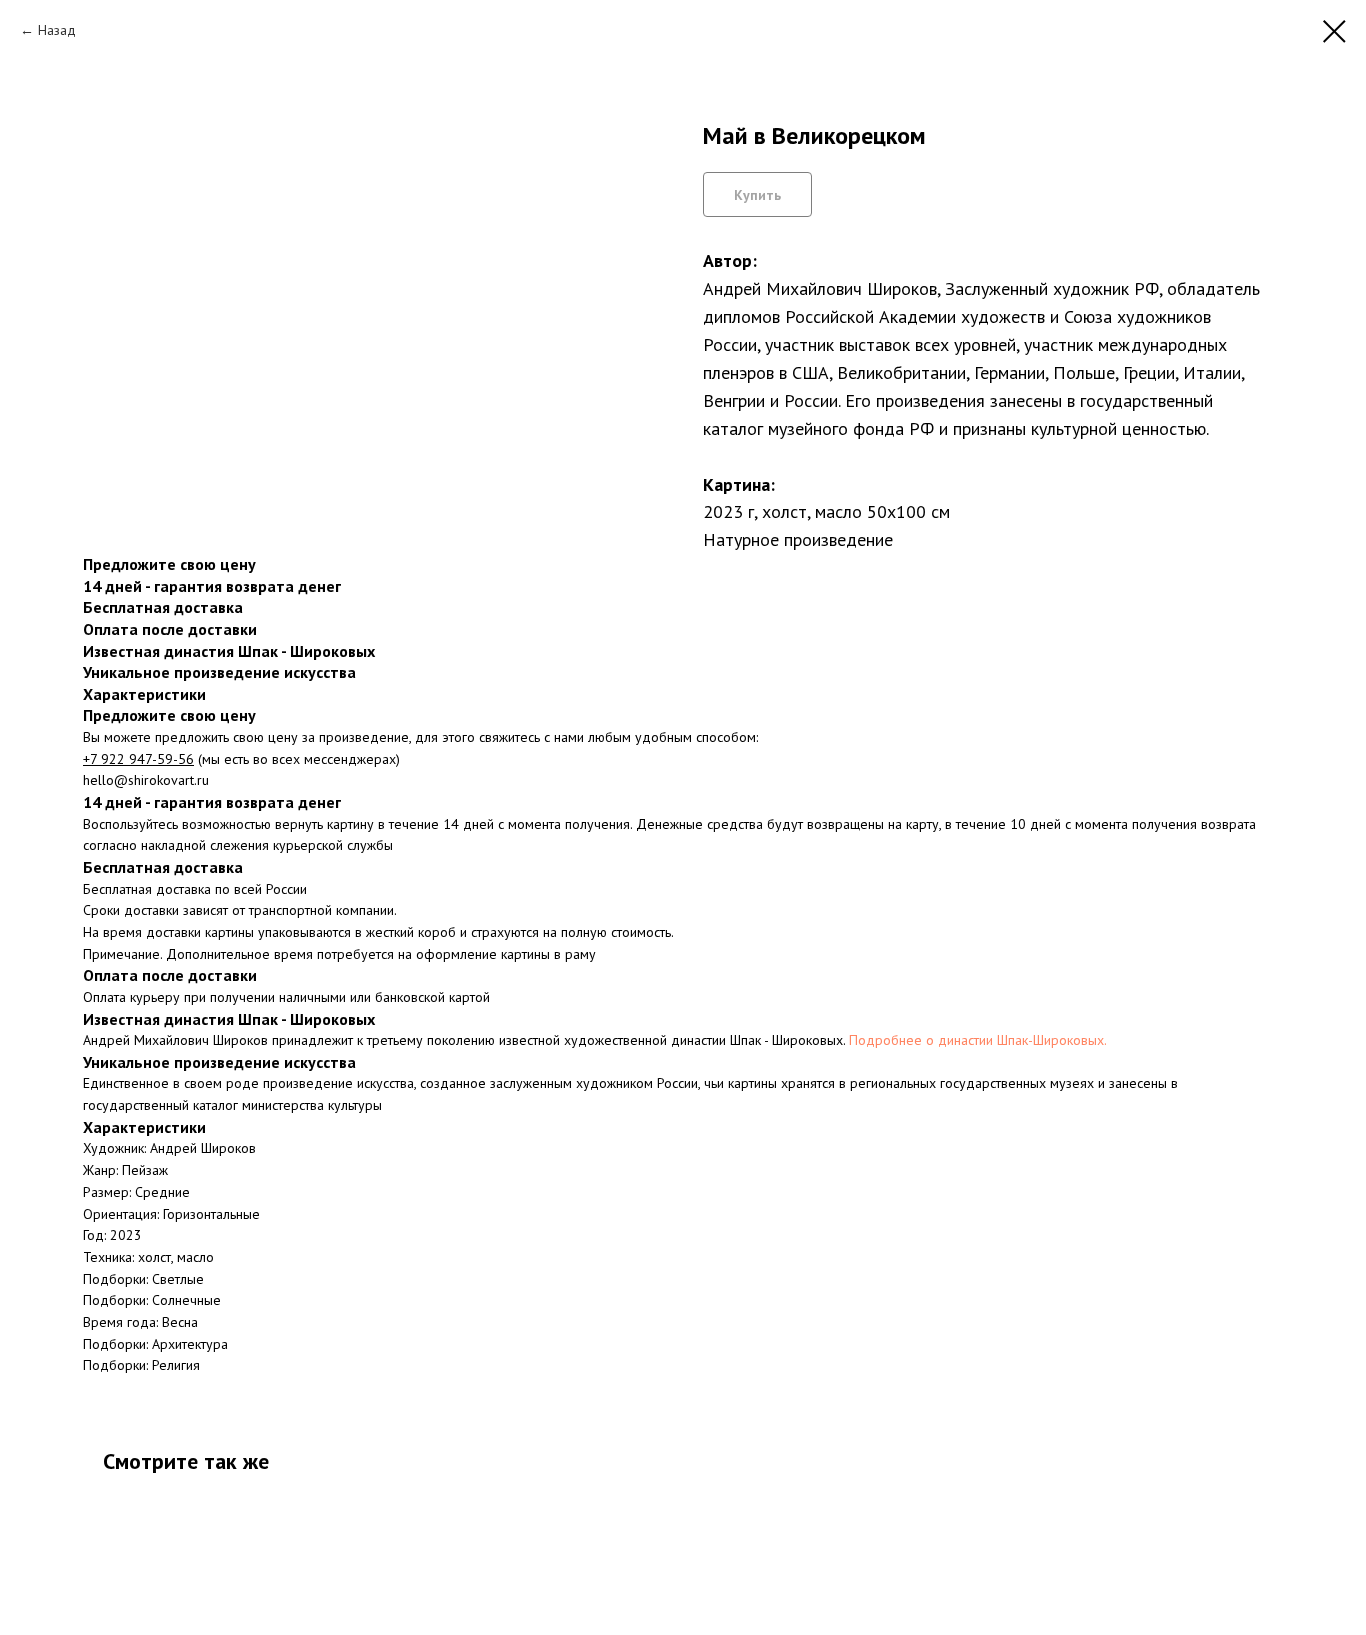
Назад (57, 30)
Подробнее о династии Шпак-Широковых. (978, 1040)
